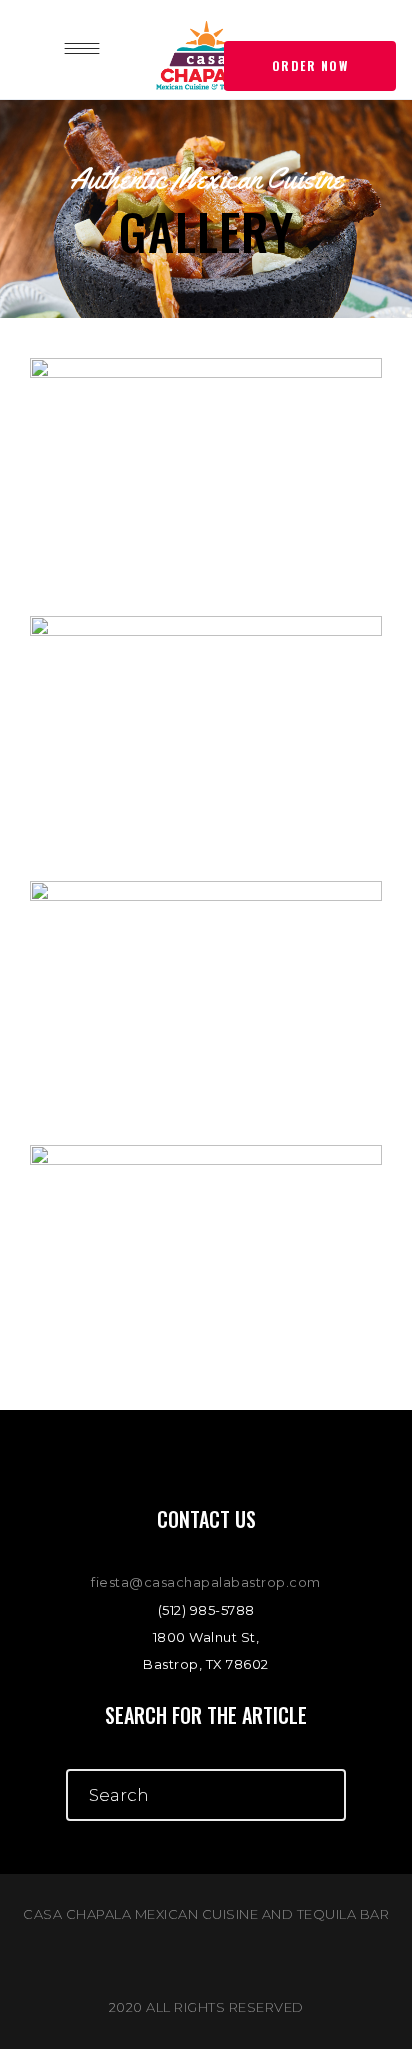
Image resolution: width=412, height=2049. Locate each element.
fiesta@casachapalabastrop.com (206, 1582)
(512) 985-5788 (206, 1610)
